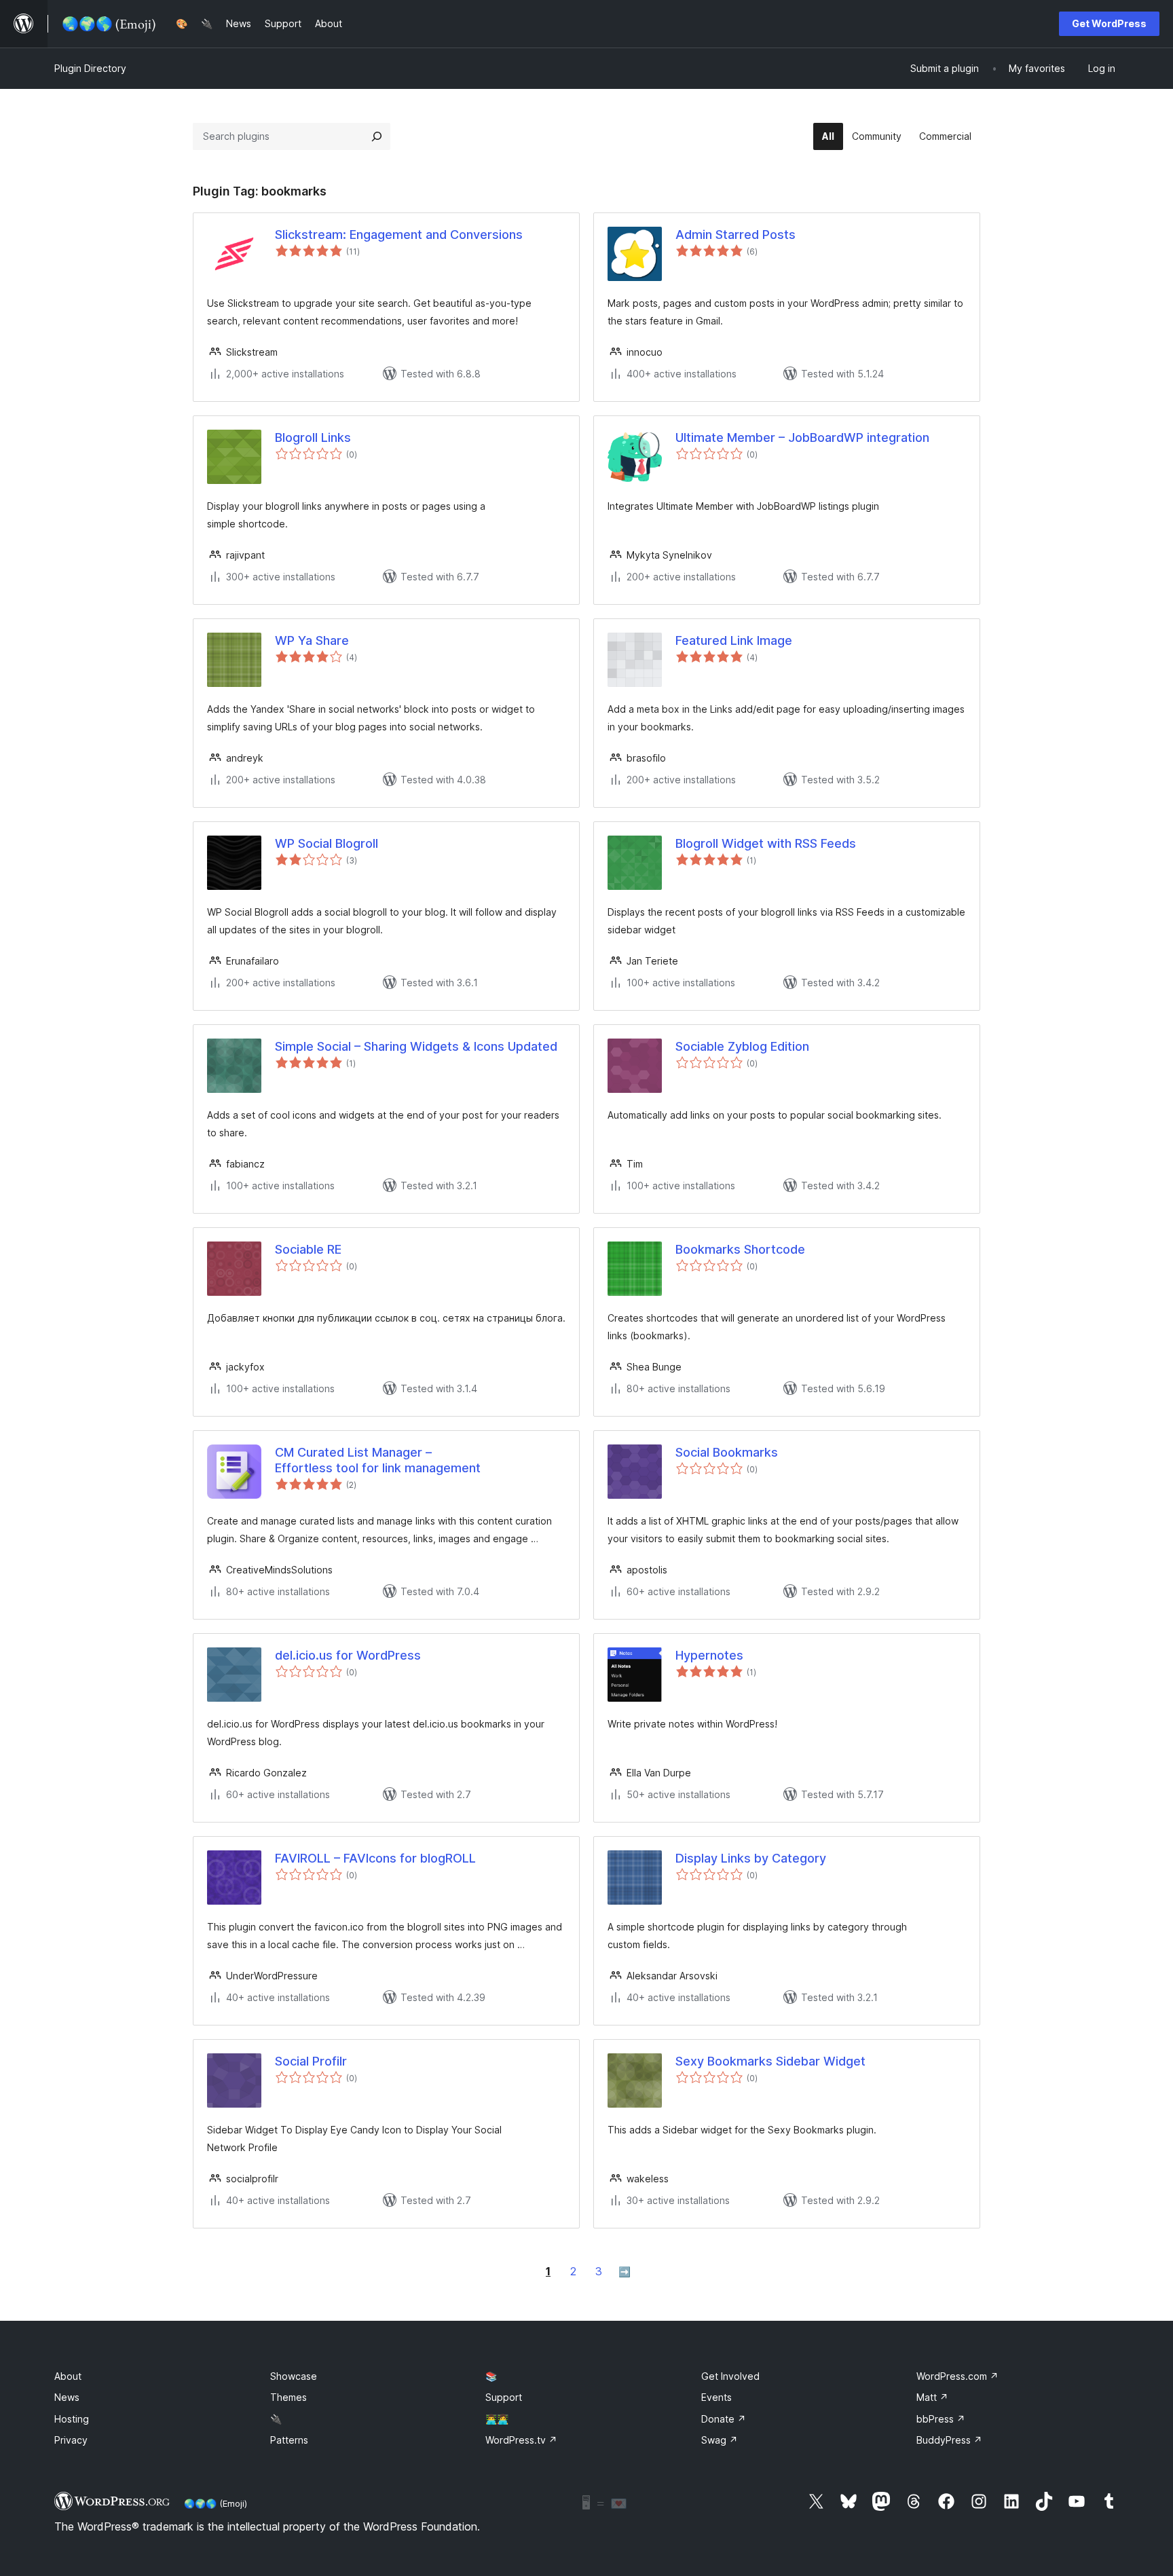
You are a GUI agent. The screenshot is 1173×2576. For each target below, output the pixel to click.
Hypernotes (709, 1655)
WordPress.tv (521, 2440)
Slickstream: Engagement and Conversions (399, 235)
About (68, 2376)
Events (716, 2397)
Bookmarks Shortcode (740, 1249)
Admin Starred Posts (736, 235)
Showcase (294, 2376)
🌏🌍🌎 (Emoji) (216, 2503)
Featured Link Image (734, 640)
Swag (720, 2440)
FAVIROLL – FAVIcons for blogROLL (375, 1858)
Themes (288, 2397)
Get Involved (730, 2376)
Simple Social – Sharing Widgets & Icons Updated (416, 1046)
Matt (932, 2397)
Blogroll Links (313, 437)
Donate (724, 2419)
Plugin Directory (90, 68)
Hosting (72, 2419)
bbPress (941, 2419)
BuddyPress (949, 2440)
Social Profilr (311, 2061)
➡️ (625, 2272)
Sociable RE (308, 1249)
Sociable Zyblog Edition (742, 1046)
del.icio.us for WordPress (348, 1655)
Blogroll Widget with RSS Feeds (766, 843)
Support (504, 2397)
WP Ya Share (312, 640)
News (67, 2397)
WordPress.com (957, 2376)
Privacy (71, 2440)
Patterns (289, 2440)
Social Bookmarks (727, 1452)
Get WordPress (1109, 23)
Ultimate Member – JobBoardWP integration (802, 437)
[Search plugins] (377, 136)
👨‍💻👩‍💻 (497, 2419)
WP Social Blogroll (327, 843)
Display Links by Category (751, 1858)
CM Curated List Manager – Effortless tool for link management (378, 1460)
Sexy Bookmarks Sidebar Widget (770, 2061)
